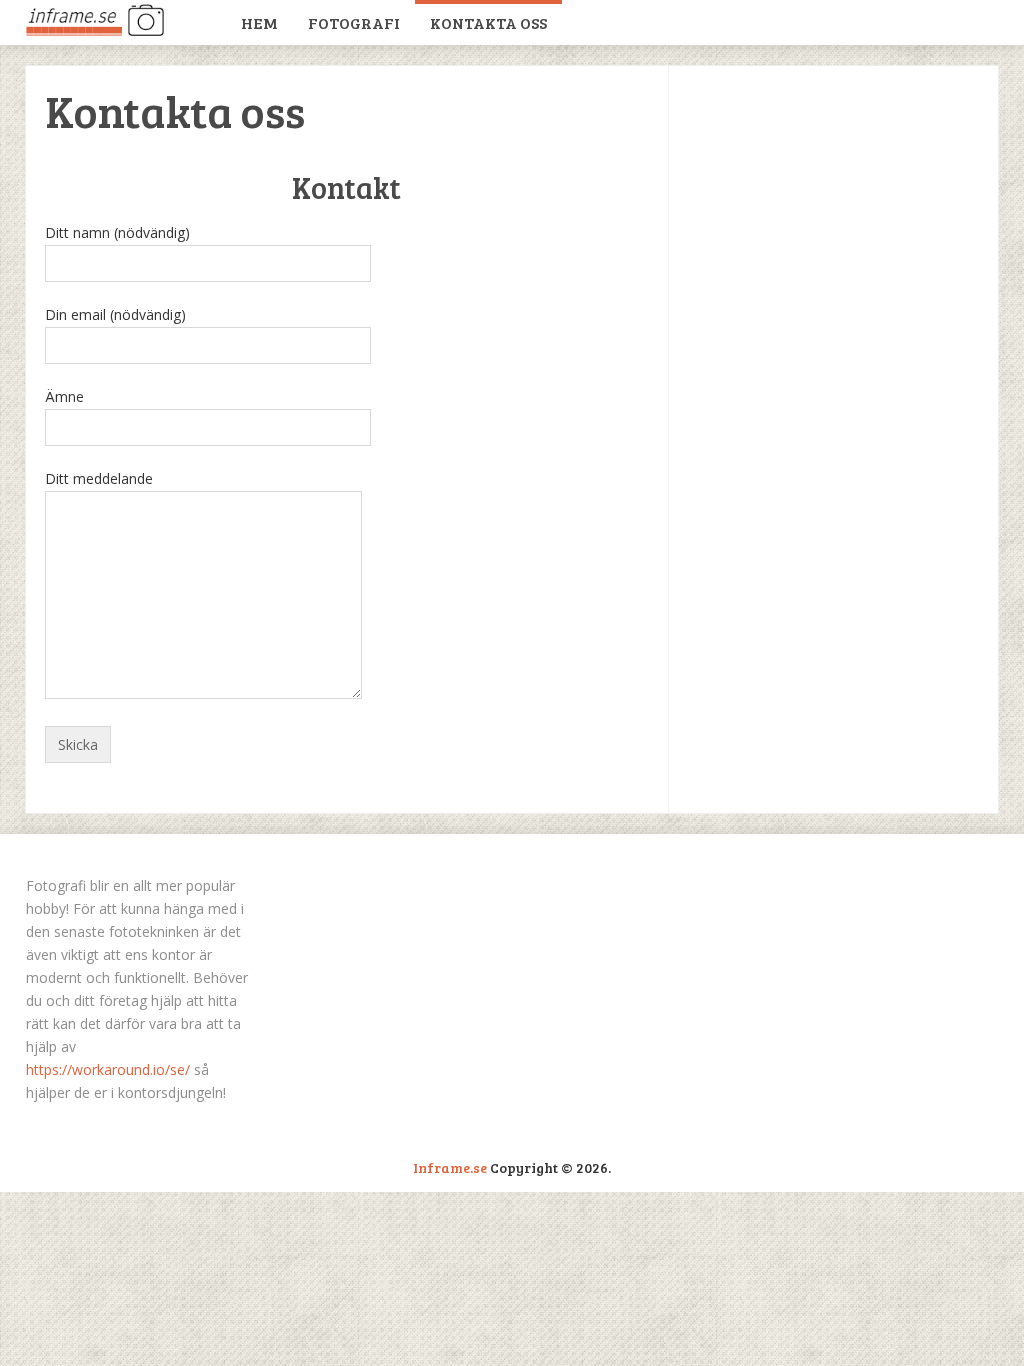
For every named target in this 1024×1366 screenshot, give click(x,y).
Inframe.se (450, 1167)
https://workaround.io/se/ (108, 1069)
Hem (259, 22)
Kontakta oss (488, 22)
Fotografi (354, 22)
